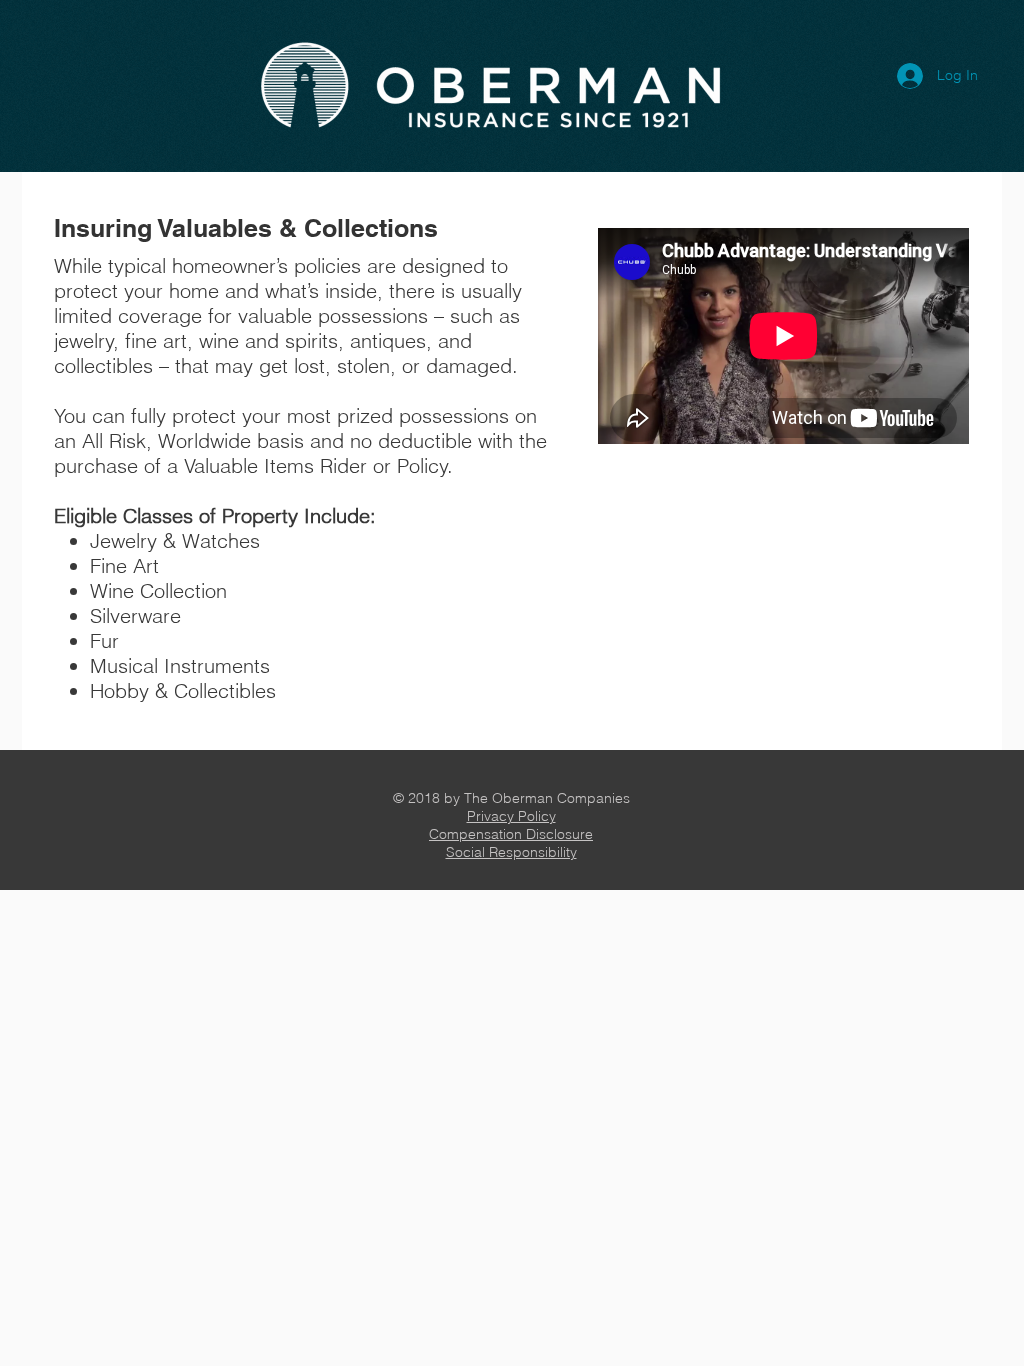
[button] (511, 816)
